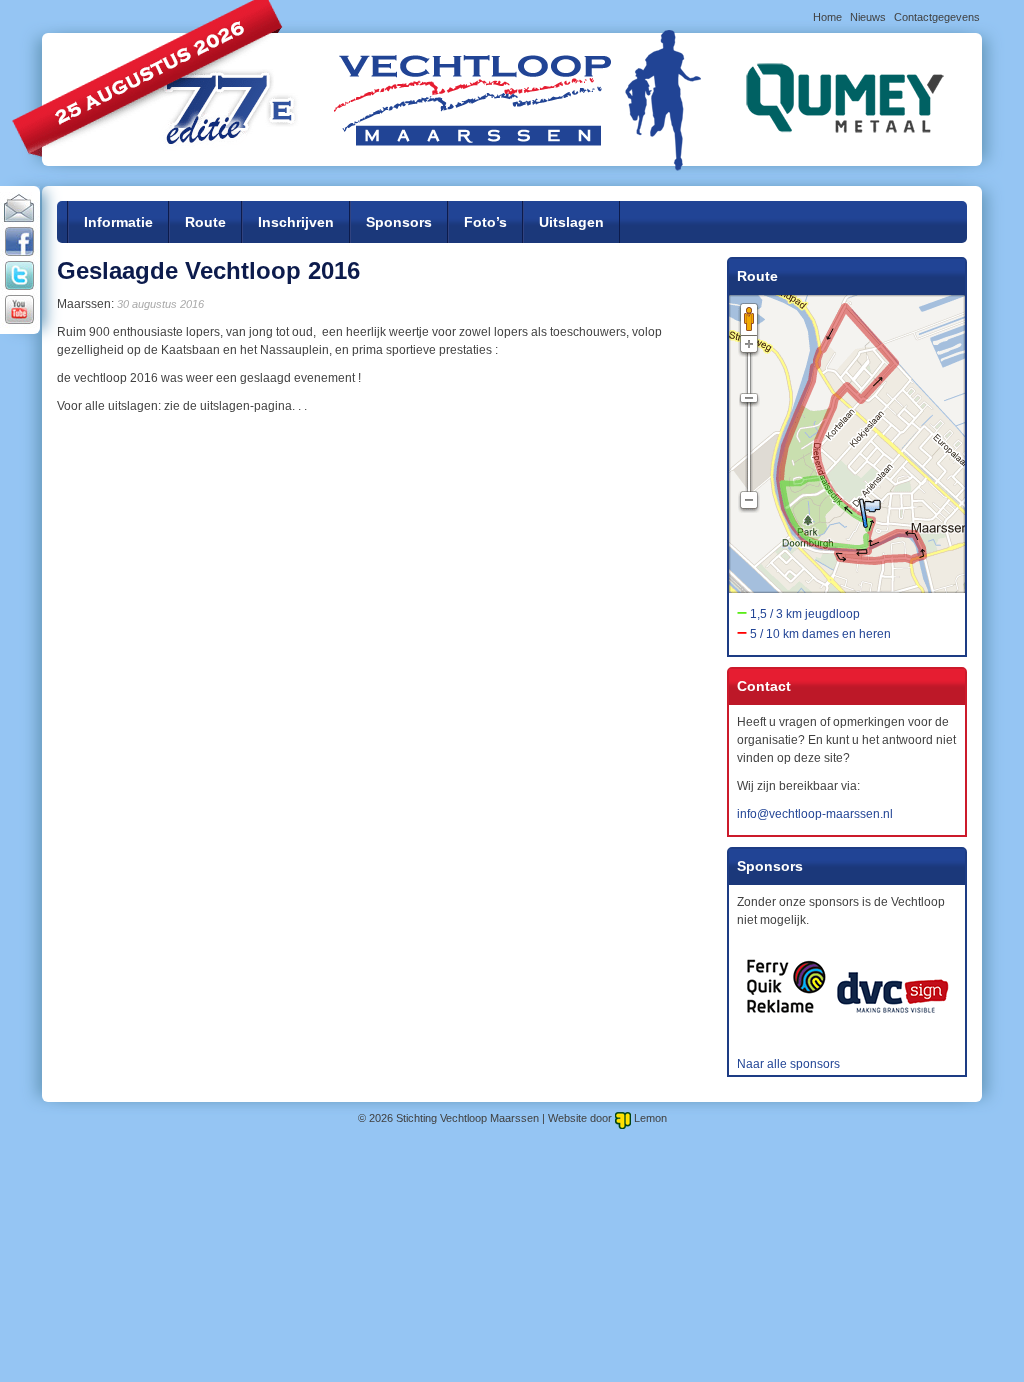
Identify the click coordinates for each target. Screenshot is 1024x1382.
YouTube (20, 311)
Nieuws (868, 17)
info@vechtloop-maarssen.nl (815, 814)
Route (205, 222)
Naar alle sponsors (788, 1064)
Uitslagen (571, 222)
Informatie (118, 222)
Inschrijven (296, 222)
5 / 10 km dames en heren (820, 634)
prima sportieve (394, 350)
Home (827, 17)
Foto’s (485, 222)
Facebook (20, 243)
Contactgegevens (937, 17)
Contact (20, 209)
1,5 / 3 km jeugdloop (805, 614)
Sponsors (399, 222)
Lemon (650, 1118)
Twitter (20, 277)
